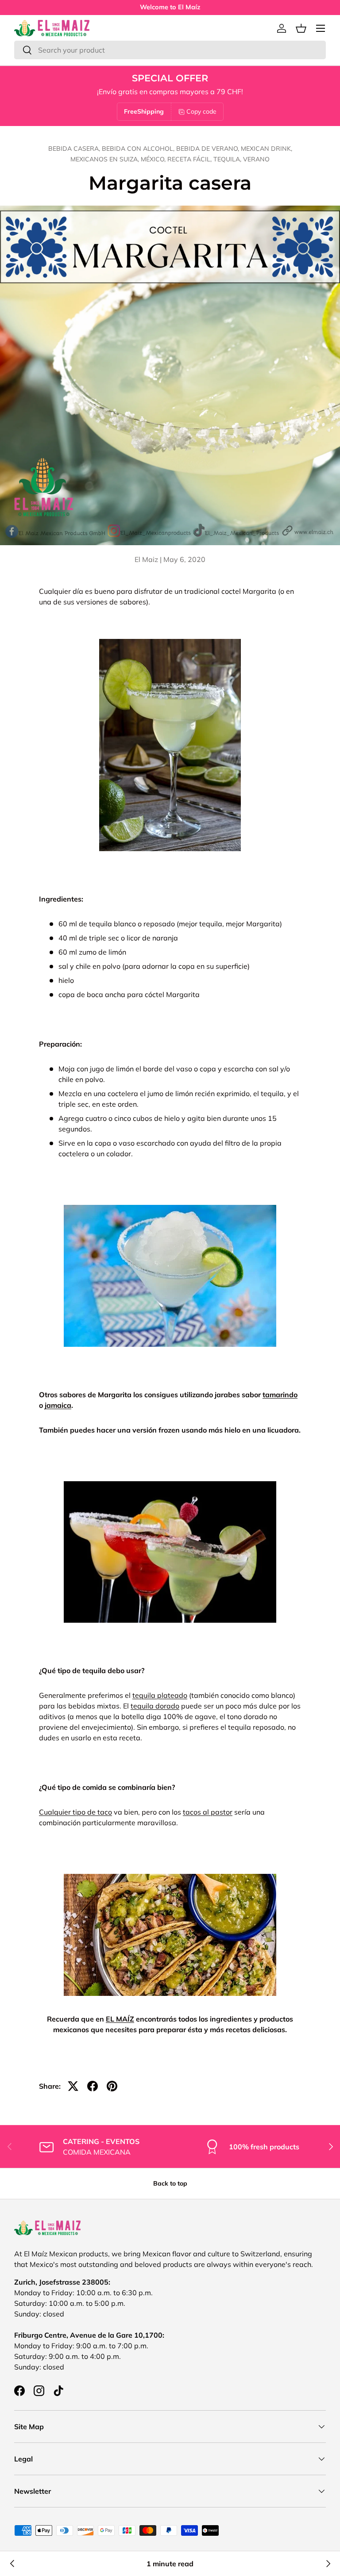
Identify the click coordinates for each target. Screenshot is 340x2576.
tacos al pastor (208, 1812)
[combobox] (170, 50)
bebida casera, (75, 149)
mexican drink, (267, 149)
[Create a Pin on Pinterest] (112, 2086)
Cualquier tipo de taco (75, 1812)
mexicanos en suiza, (106, 159)
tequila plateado (160, 1695)
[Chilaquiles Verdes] (12, 2564)
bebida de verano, (209, 149)
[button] (301, 28)
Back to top (170, 2183)
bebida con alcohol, (139, 149)
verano (256, 159)
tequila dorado (155, 1706)
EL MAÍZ (120, 2019)
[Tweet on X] (73, 2086)
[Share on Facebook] (93, 2086)
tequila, (228, 159)
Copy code (201, 111)
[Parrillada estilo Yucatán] (328, 2564)
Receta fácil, (190, 159)
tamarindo (280, 1395)
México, (154, 159)
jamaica (58, 1405)
